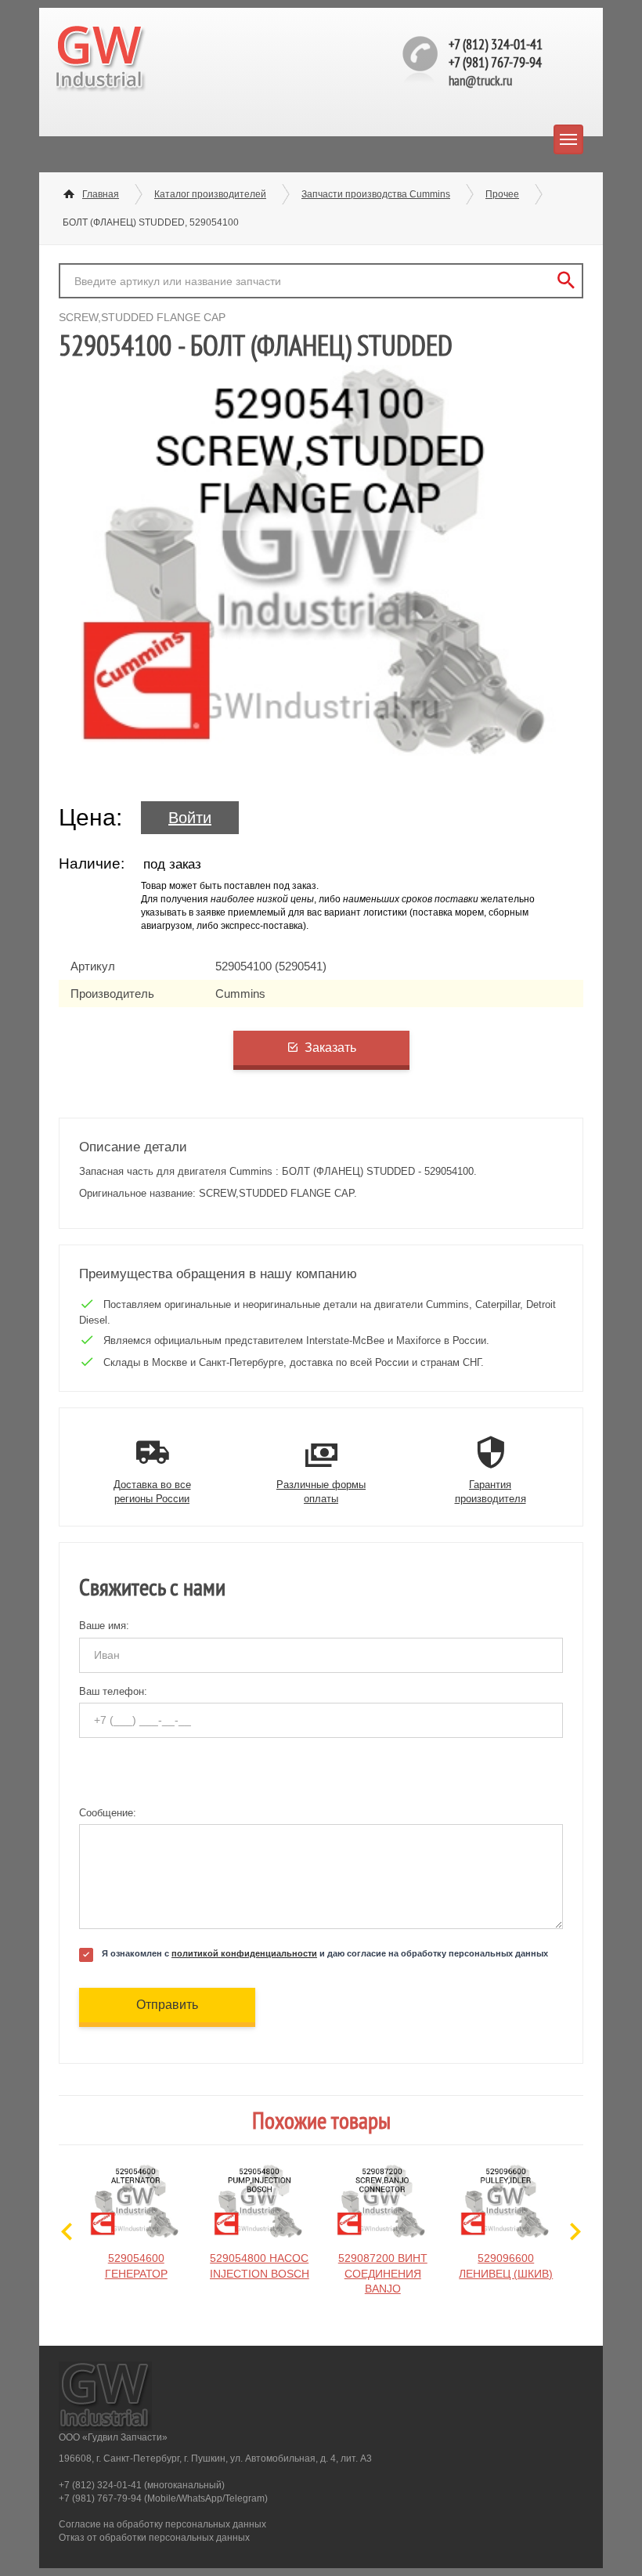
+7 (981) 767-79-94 (495, 62)
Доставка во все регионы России (152, 1492)
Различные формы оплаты (321, 1492)
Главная (101, 194)
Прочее (502, 194)
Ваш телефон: (113, 1691)
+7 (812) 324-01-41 (496, 44)
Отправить (167, 2005)
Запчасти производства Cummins (376, 194)
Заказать (330, 1048)
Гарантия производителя (491, 1492)
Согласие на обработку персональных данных (162, 2524)
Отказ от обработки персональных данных (154, 2538)
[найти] (566, 281)
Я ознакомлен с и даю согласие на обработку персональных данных (325, 1953)
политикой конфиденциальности (244, 1953)
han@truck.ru (480, 81)
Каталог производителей (210, 194)
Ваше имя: (104, 1626)
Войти (190, 818)
